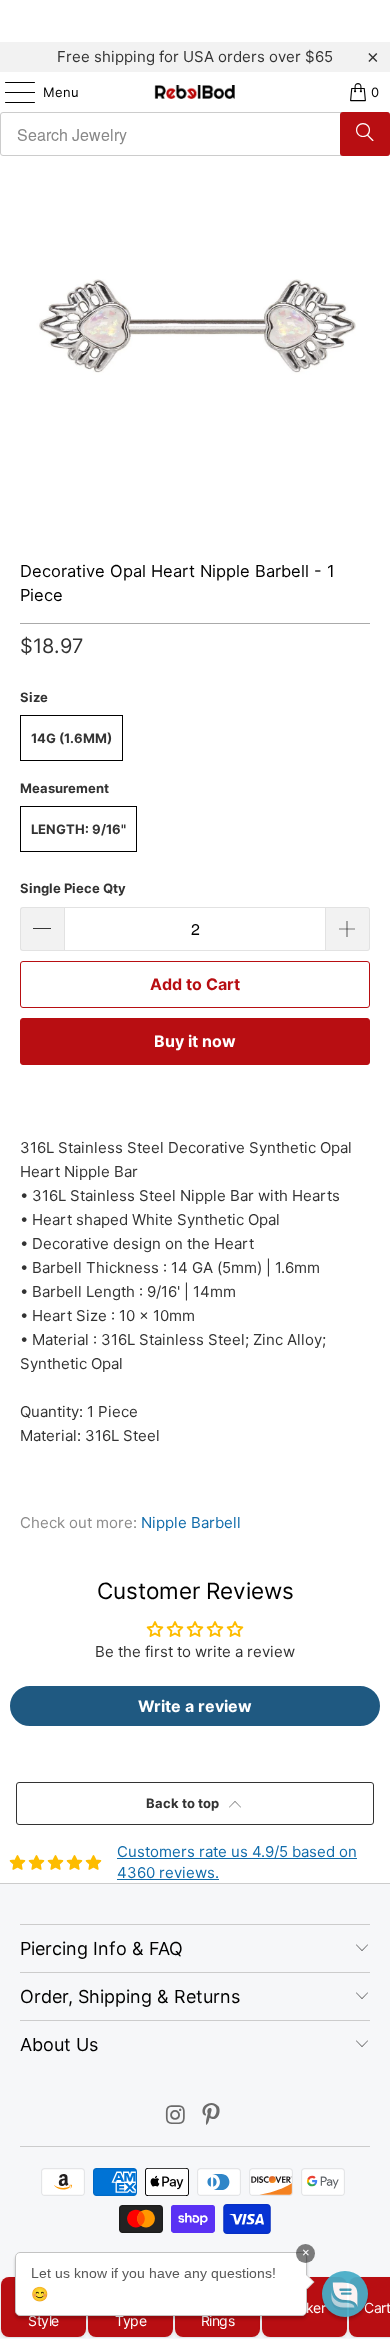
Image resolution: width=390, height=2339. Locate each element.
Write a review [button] (195, 1706)
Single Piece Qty (73, 888)
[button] (345, 2294)
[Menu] (10, 92)
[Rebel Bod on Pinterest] (212, 2116)
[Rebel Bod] (195, 92)
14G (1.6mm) (71, 738)
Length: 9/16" (78, 829)
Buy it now (195, 1041)
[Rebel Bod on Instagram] (176, 2116)
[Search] (365, 134)
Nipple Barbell (191, 1522)
